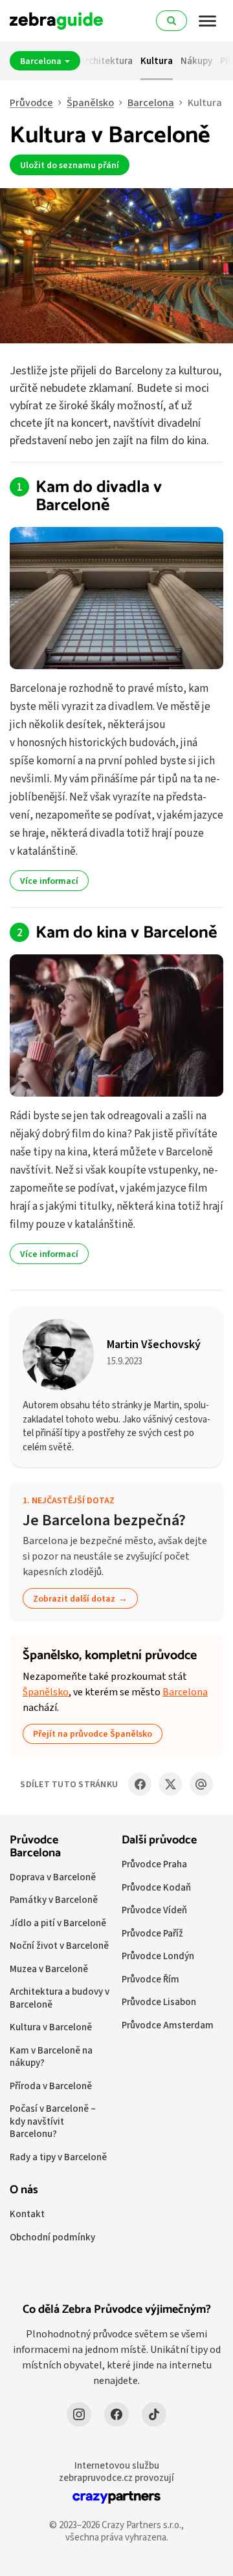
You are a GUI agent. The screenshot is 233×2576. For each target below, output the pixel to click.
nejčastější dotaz (73, 1500)
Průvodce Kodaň (156, 1887)
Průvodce (31, 102)
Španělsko (90, 102)
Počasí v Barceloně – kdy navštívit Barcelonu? (53, 2121)
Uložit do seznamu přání (70, 165)
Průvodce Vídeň (154, 1910)
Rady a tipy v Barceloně (58, 2157)
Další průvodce (159, 1840)
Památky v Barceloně (54, 1899)
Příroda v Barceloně (51, 2086)
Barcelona (42, 61)
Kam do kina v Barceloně (126, 933)
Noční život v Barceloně (59, 1945)
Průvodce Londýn (158, 1956)
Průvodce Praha (154, 1864)
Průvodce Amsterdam (168, 2025)
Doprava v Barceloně (53, 1877)
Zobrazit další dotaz (74, 1598)
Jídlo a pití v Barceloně (58, 1923)
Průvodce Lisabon (159, 2002)
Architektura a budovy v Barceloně (60, 1998)
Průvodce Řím (150, 1979)
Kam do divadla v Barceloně (99, 497)
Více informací (49, 881)
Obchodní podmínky (52, 2237)
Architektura (106, 60)
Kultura (157, 60)
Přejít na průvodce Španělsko (93, 1733)
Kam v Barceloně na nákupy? (51, 2056)
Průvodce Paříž (152, 1933)
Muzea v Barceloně (49, 1969)
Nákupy (196, 60)
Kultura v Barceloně (51, 2027)
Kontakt (27, 2214)
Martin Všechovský (154, 1344)
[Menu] (208, 21)
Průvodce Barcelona (35, 1847)
